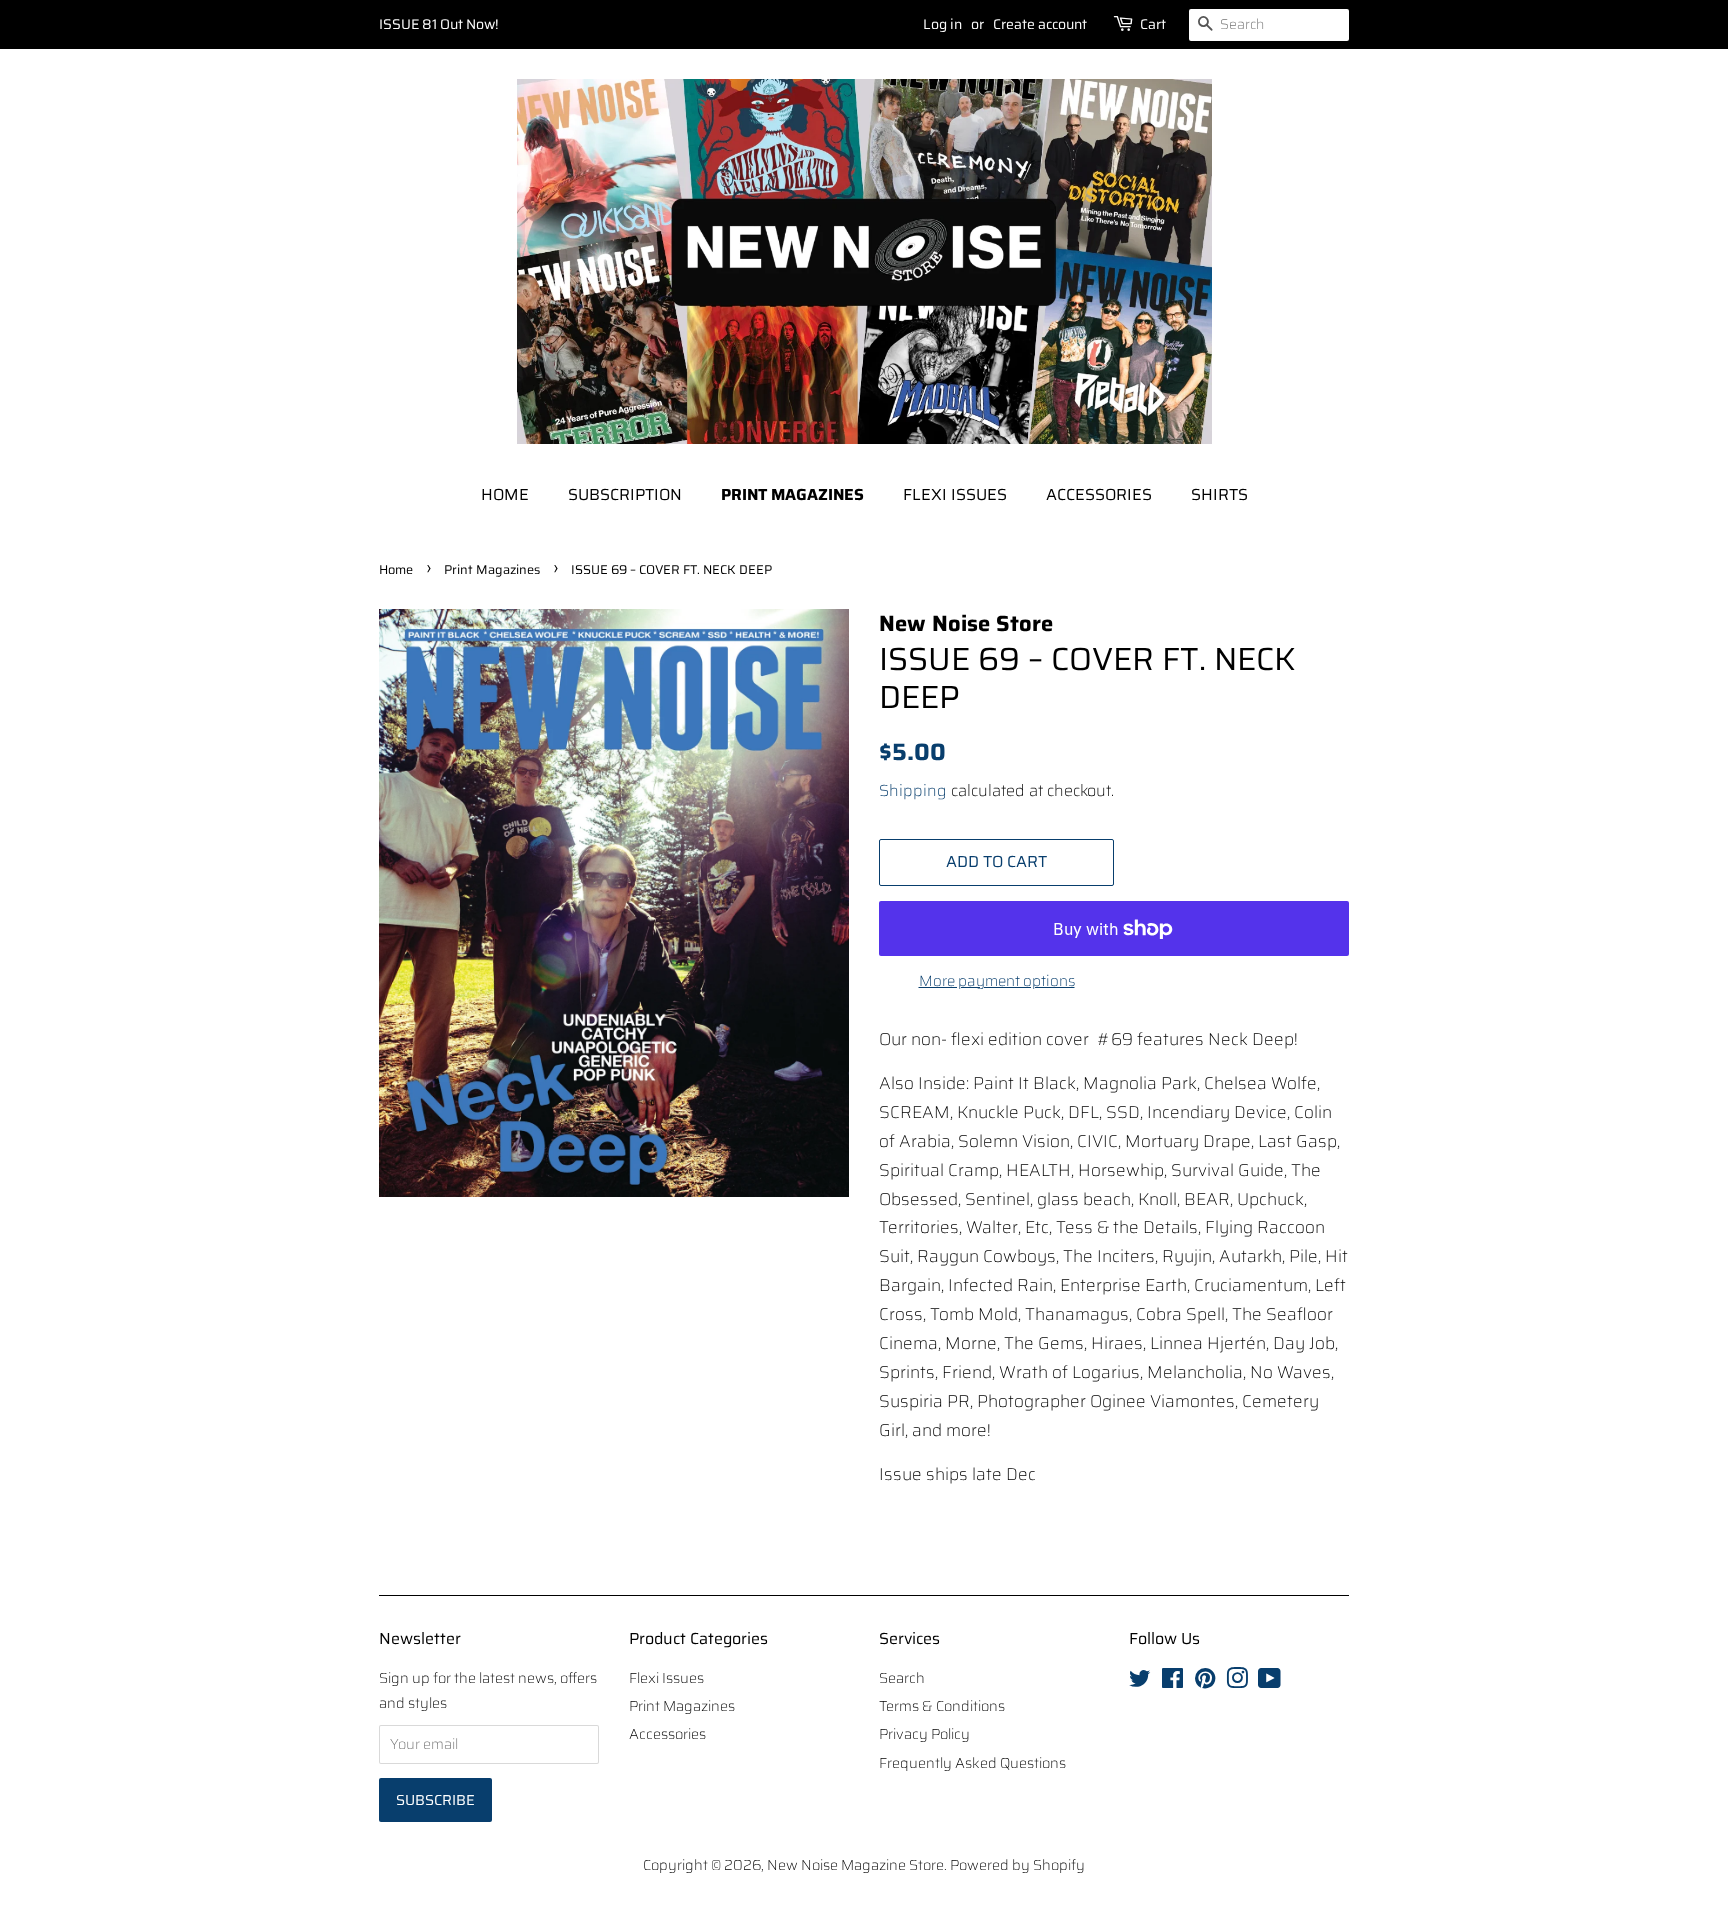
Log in (942, 24)
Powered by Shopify (1017, 1865)
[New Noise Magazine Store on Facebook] (1172, 1682)
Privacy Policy (924, 1734)
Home (505, 494)
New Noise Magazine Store (855, 1865)
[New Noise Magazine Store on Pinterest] (1205, 1682)
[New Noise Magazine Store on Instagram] (1237, 1682)
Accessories (1099, 494)
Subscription (625, 494)
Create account (1040, 24)
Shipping (913, 790)
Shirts (1219, 494)
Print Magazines (792, 494)
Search (902, 1678)
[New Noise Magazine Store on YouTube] (1269, 1682)
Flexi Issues (955, 494)
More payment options (997, 981)
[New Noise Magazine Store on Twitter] (1140, 1682)
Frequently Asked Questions (972, 1763)
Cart (1153, 24)
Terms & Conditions (942, 1706)
